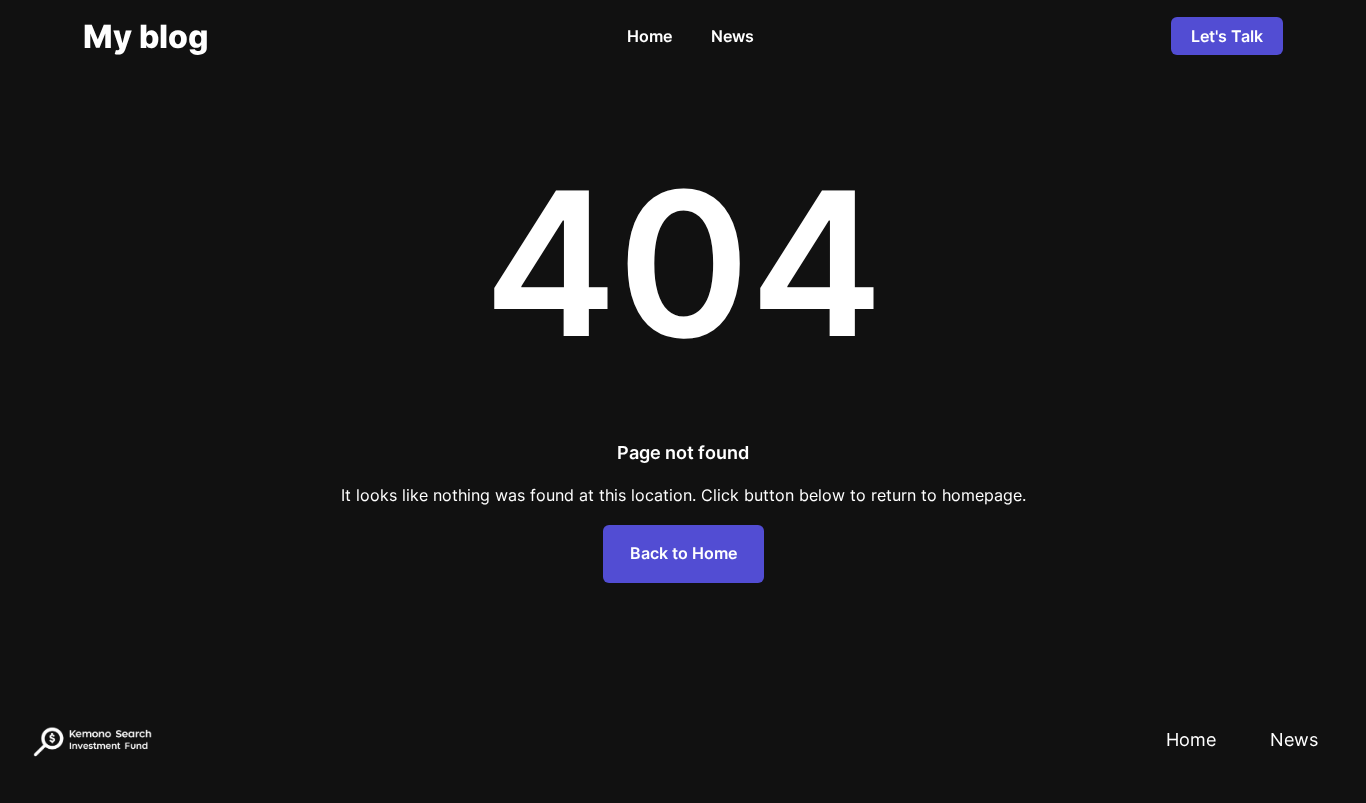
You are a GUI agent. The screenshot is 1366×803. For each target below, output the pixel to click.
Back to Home (683, 553)
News (732, 36)
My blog (146, 36)
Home (649, 36)
